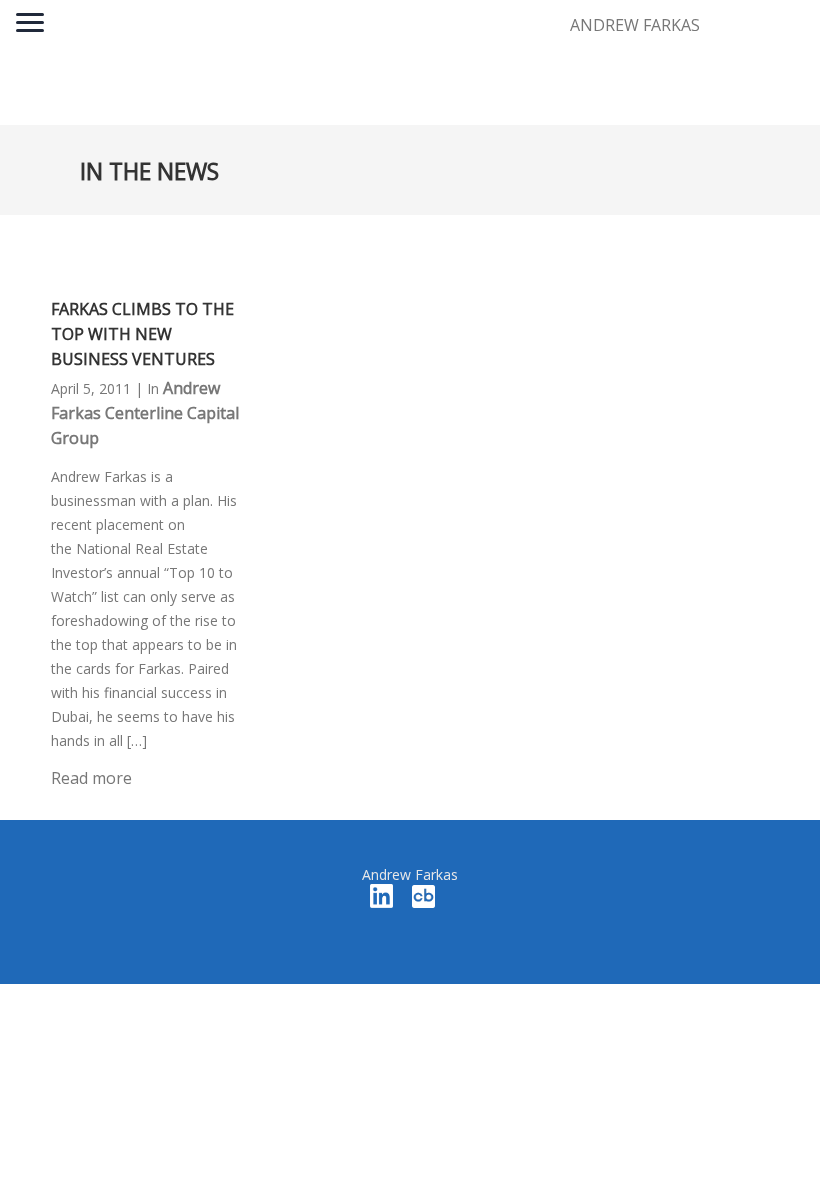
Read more (91, 778)
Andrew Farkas (410, 874)
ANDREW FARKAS (635, 25)
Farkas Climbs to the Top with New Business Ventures (142, 334)
